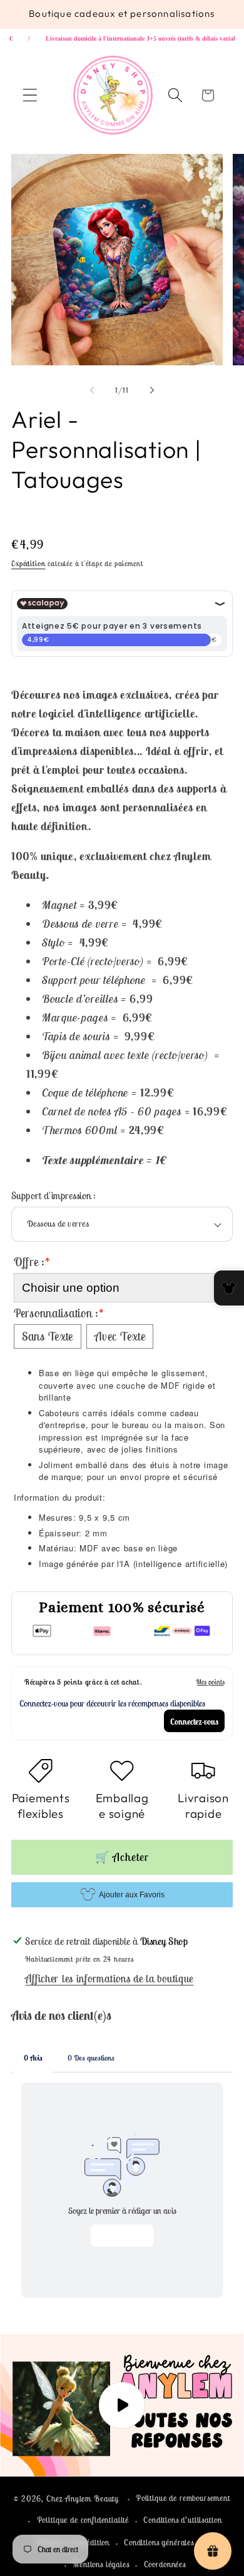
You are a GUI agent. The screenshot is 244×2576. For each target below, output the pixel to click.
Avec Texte (120, 1336)
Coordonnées (165, 2564)
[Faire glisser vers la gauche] (92, 390)
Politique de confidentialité (83, 2520)
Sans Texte (48, 1336)
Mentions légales (101, 2564)
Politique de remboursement (183, 2498)
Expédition (28, 563)
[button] (30, 95)
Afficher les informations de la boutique (109, 1979)
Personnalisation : (59, 1313)
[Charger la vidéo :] (122, 2405)
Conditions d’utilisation (182, 2520)
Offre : (32, 1262)
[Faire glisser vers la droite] (152, 390)
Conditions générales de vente (174, 2543)
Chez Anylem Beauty (83, 2499)
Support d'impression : (54, 1195)
